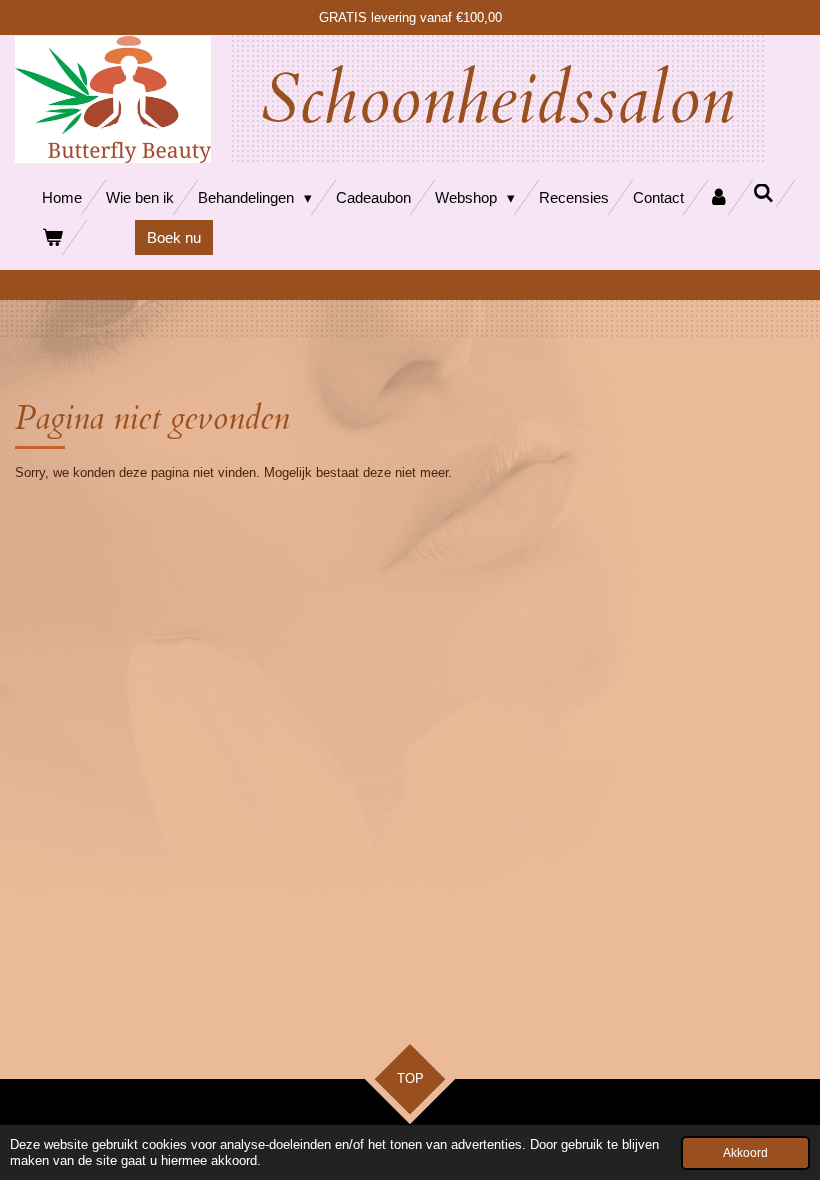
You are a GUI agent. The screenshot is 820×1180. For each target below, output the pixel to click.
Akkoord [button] (745, 1152)
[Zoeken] (763, 193)
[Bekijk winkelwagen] (52, 237)
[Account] (718, 197)
